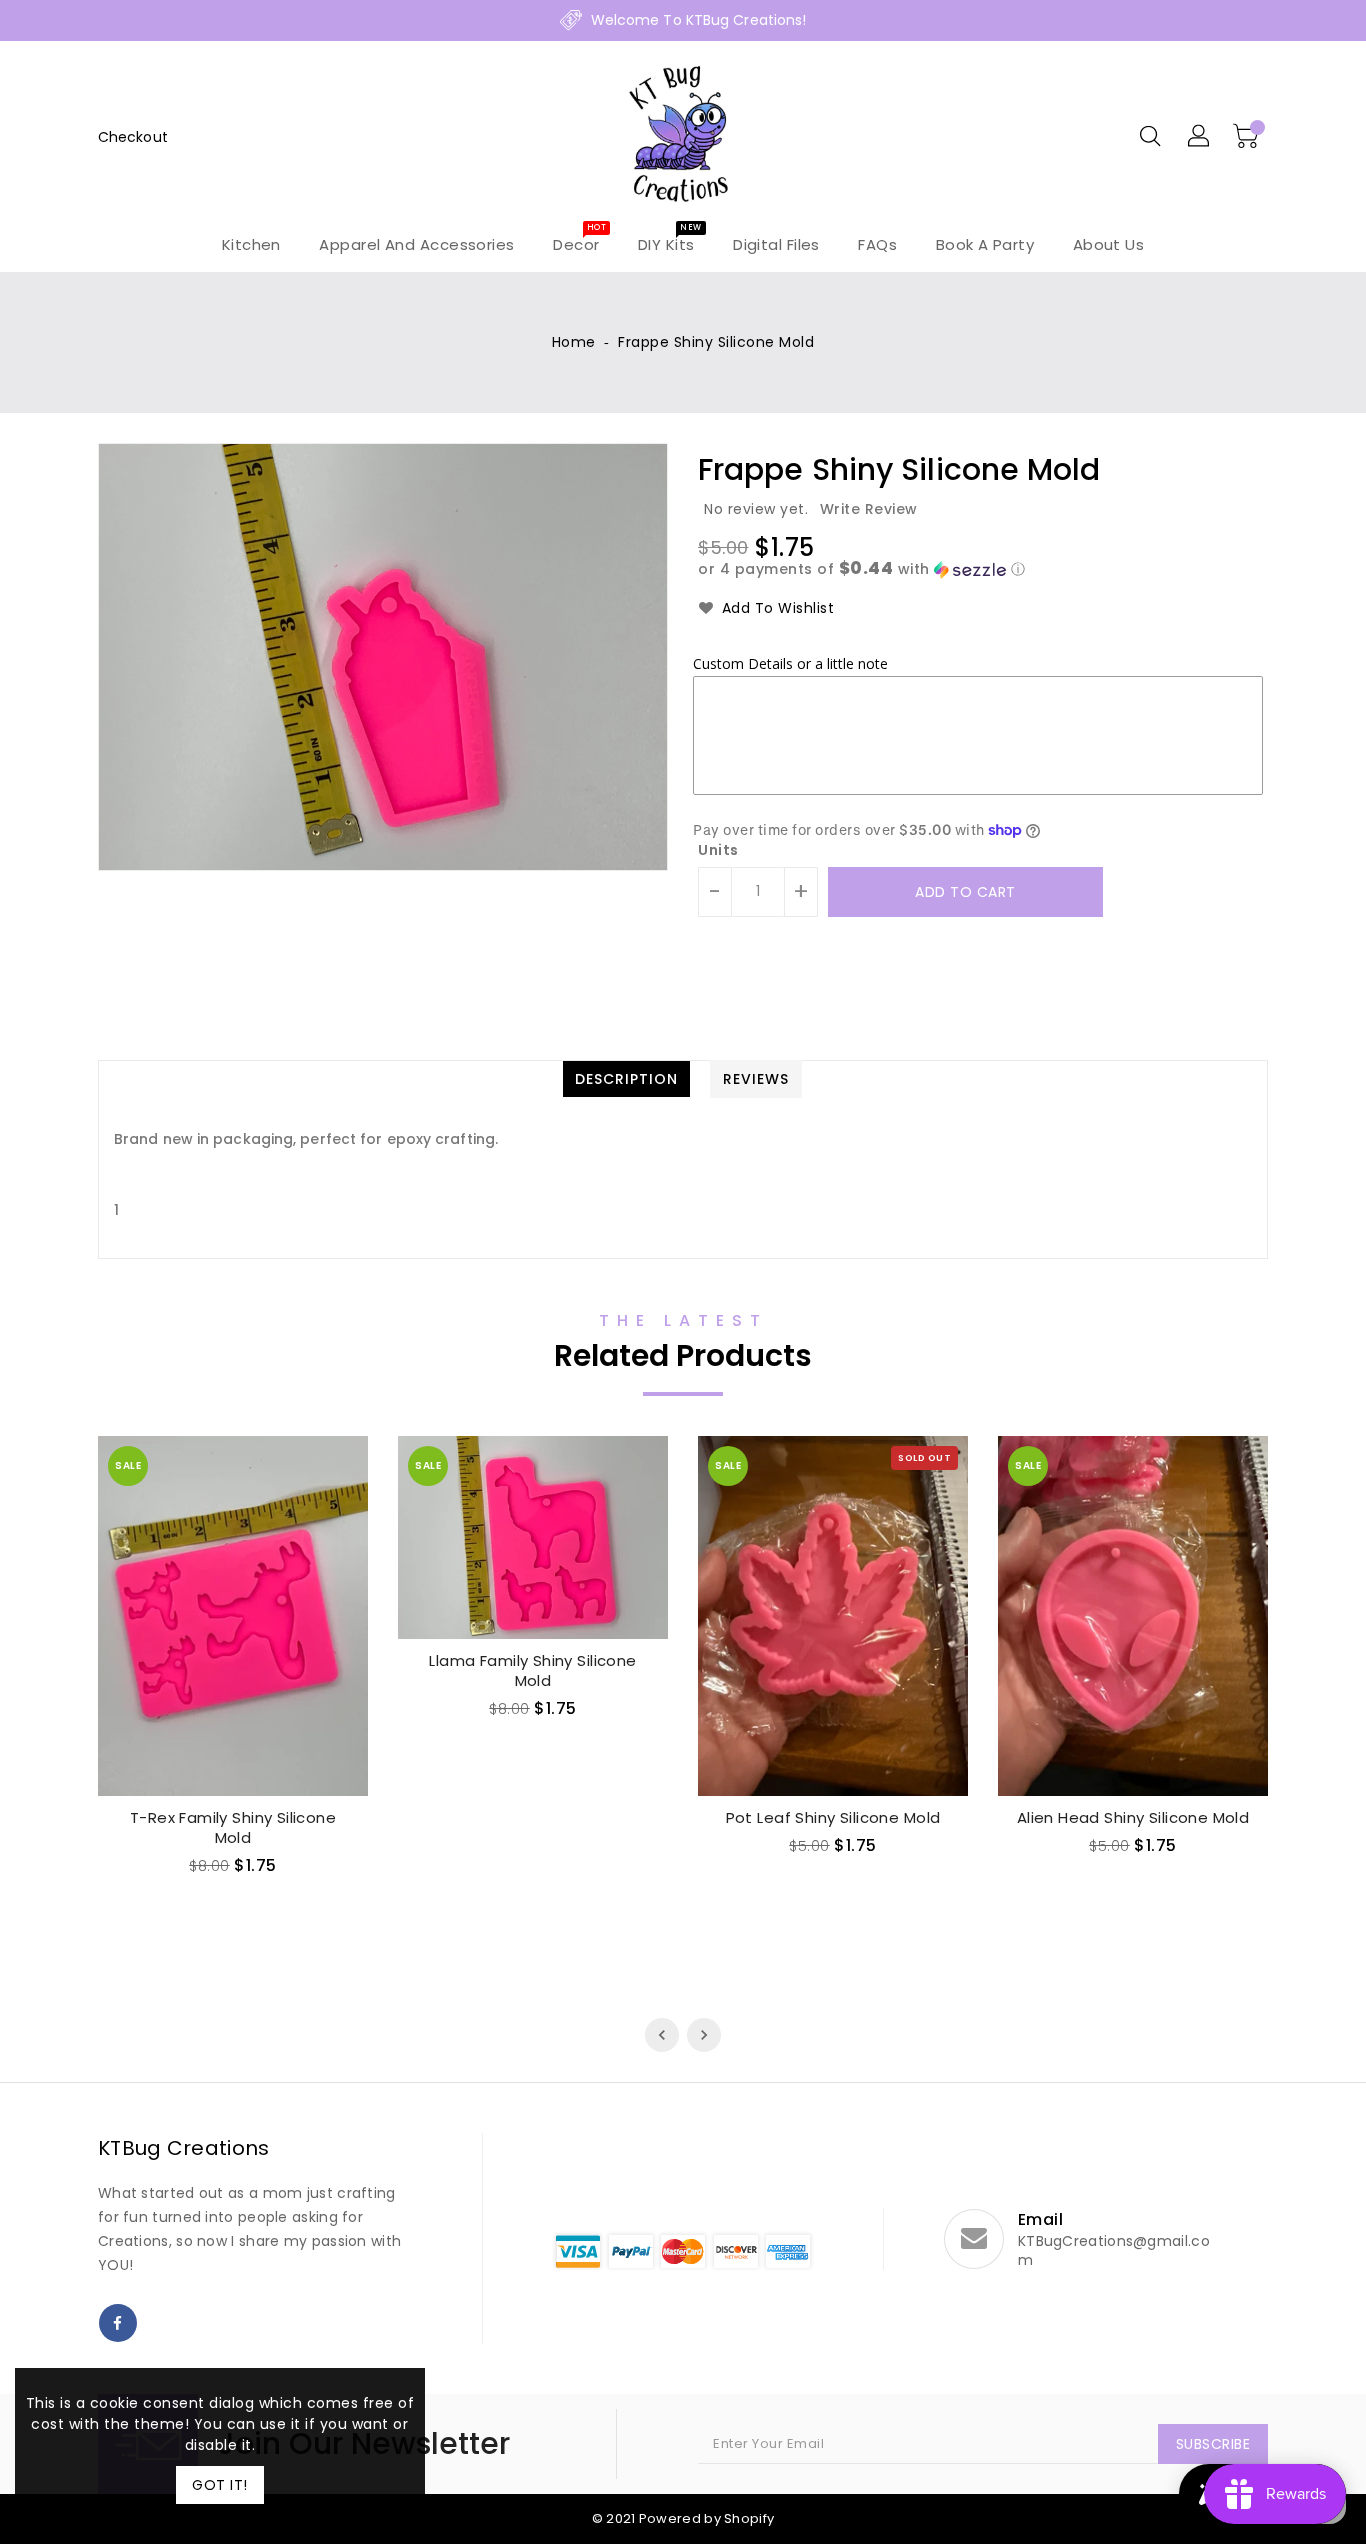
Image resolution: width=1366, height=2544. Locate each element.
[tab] (626, 1079)
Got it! (220, 2485)
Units (718, 850)
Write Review (869, 509)
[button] (983, 569)
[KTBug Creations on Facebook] (118, 2323)
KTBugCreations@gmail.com (1114, 2251)
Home (574, 342)
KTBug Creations (184, 2148)
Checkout (133, 137)
